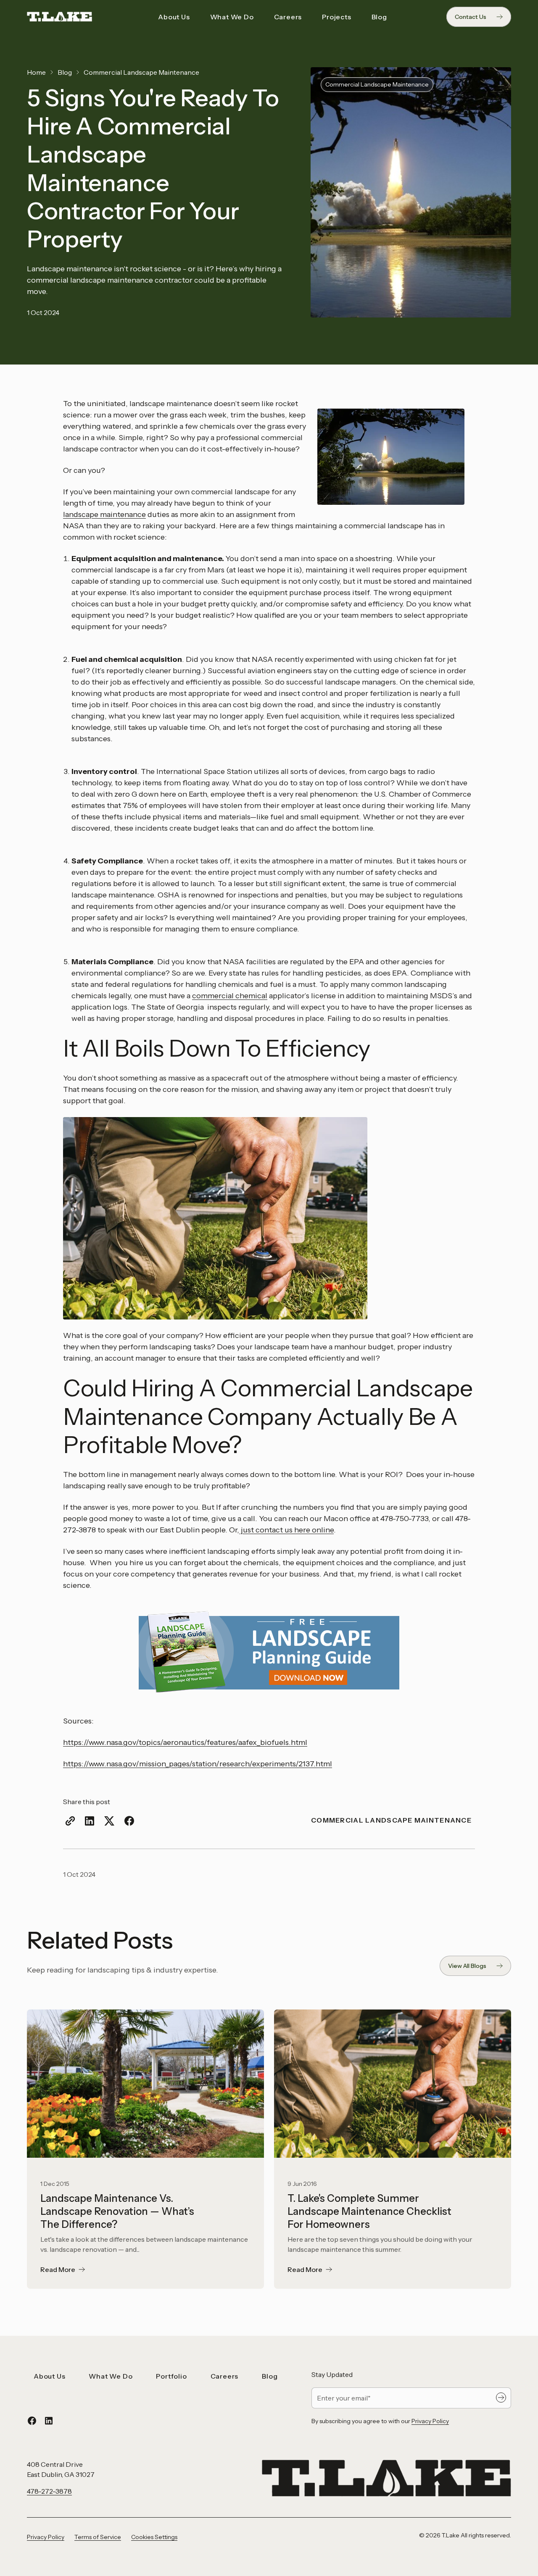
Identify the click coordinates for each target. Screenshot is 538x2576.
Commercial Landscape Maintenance (141, 72)
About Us (174, 17)
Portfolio (171, 2376)
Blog (379, 17)
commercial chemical (230, 996)
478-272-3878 (49, 2491)
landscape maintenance (104, 514)
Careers (288, 17)
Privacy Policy (430, 2421)
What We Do (232, 17)
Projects (336, 17)
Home (36, 72)
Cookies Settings (154, 2537)
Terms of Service (98, 2537)
